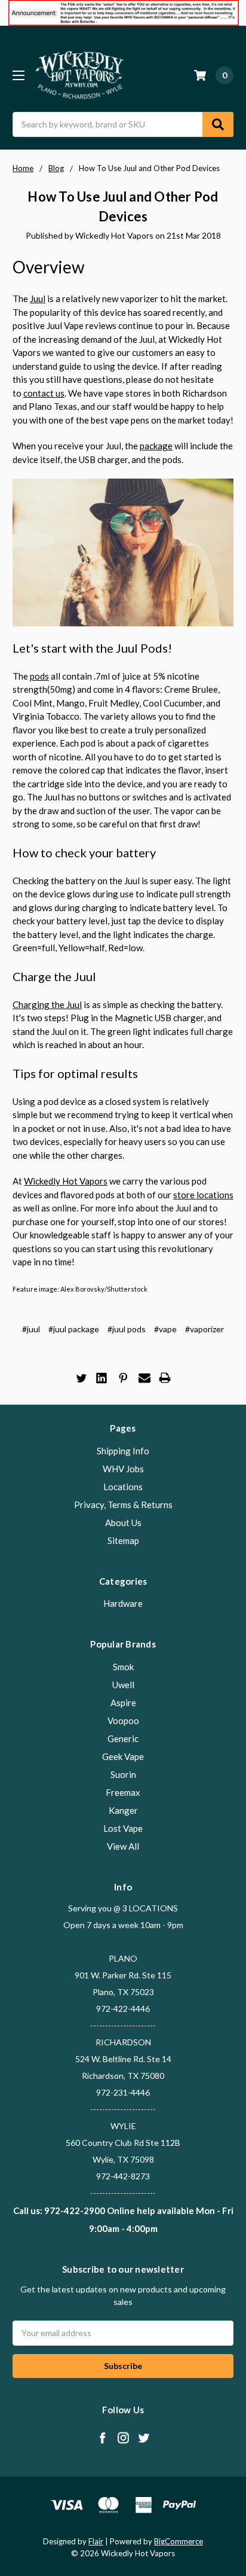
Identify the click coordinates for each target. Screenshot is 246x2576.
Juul (38, 299)
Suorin (123, 1774)
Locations (123, 1487)
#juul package (74, 1329)
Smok (123, 1667)
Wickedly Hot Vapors (66, 1181)
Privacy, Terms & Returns (123, 1505)
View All (123, 1846)
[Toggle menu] (18, 75)
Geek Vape (123, 1756)
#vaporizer (205, 1329)
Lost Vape (123, 1828)
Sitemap (123, 1540)
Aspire (123, 1703)
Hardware (123, 1603)
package (156, 446)
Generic (123, 1738)
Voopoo (123, 1721)
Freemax (123, 1792)
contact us (44, 393)
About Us (123, 1523)
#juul (31, 1329)
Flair (96, 2541)
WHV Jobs (123, 1469)
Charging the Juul (47, 1004)
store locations (203, 1195)
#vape (165, 1329)
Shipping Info (123, 1451)
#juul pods (127, 1329)
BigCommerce (179, 2541)
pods (39, 676)
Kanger (123, 1810)
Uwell (123, 1685)
